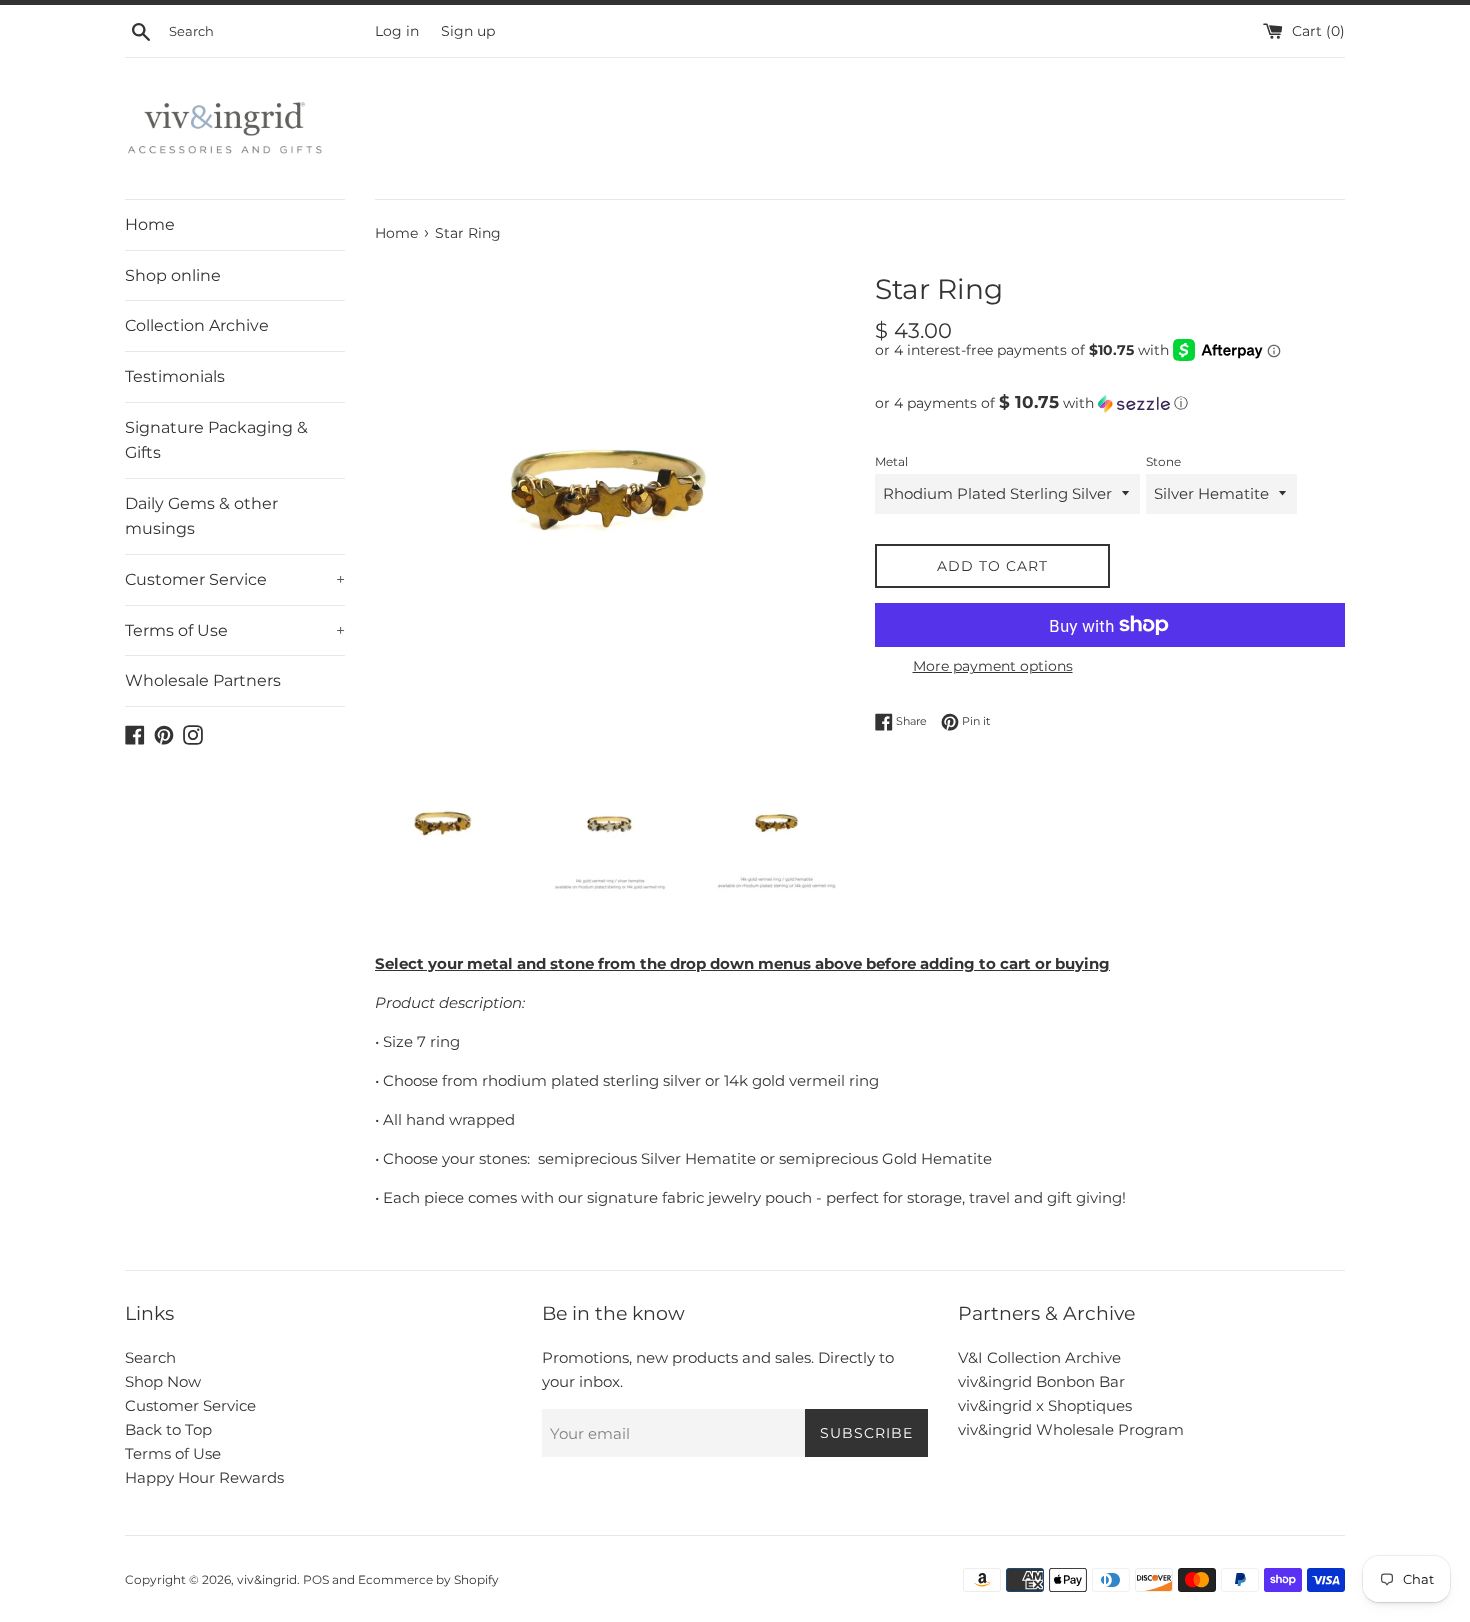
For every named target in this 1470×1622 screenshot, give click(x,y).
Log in (397, 31)
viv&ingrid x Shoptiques (1045, 1405)
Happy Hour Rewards (204, 1477)
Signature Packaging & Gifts (216, 440)
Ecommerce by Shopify (428, 1579)
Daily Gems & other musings (201, 516)
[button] (1110, 403)
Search (150, 1357)
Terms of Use (235, 630)
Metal (891, 461)
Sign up (468, 31)
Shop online (173, 275)
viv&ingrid (267, 1579)
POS (316, 1579)
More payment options (993, 666)
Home (150, 224)
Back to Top (168, 1429)
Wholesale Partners (203, 680)
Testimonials (175, 376)
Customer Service (235, 579)
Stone (1163, 461)
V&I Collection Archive (1039, 1357)
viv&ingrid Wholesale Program (1071, 1429)
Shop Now (163, 1381)
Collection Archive (197, 325)
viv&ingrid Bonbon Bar (1041, 1381)
